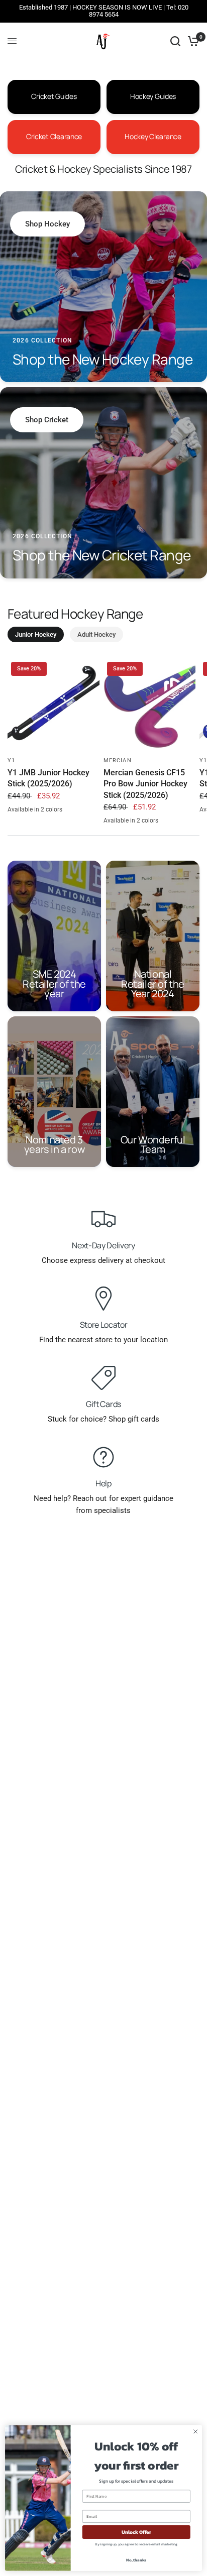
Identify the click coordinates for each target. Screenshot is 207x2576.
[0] (192, 41)
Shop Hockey (47, 224)
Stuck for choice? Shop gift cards (103, 1419)
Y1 (11, 760)
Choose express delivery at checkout (103, 1260)
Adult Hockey (96, 634)
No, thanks (136, 2560)
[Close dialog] (195, 2432)
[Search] (175, 41)
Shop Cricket (47, 420)
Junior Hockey (36, 634)
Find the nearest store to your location (103, 1340)
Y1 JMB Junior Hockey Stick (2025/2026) (48, 778)
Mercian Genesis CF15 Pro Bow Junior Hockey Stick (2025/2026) (145, 784)
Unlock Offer (136, 2532)
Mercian (118, 760)
